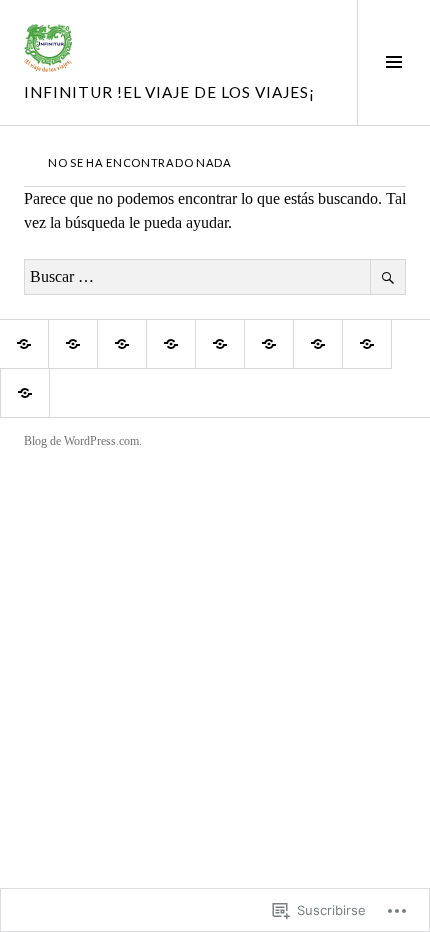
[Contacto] (25, 393)
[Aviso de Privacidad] (269, 344)
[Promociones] (220, 344)
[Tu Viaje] (171, 344)
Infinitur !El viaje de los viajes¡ (169, 92)
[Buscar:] (215, 276)
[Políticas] (122, 344)
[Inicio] (24, 344)
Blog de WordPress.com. (83, 441)
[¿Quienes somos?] (73, 344)
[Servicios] (318, 344)
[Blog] (367, 344)
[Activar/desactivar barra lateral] (393, 62)
